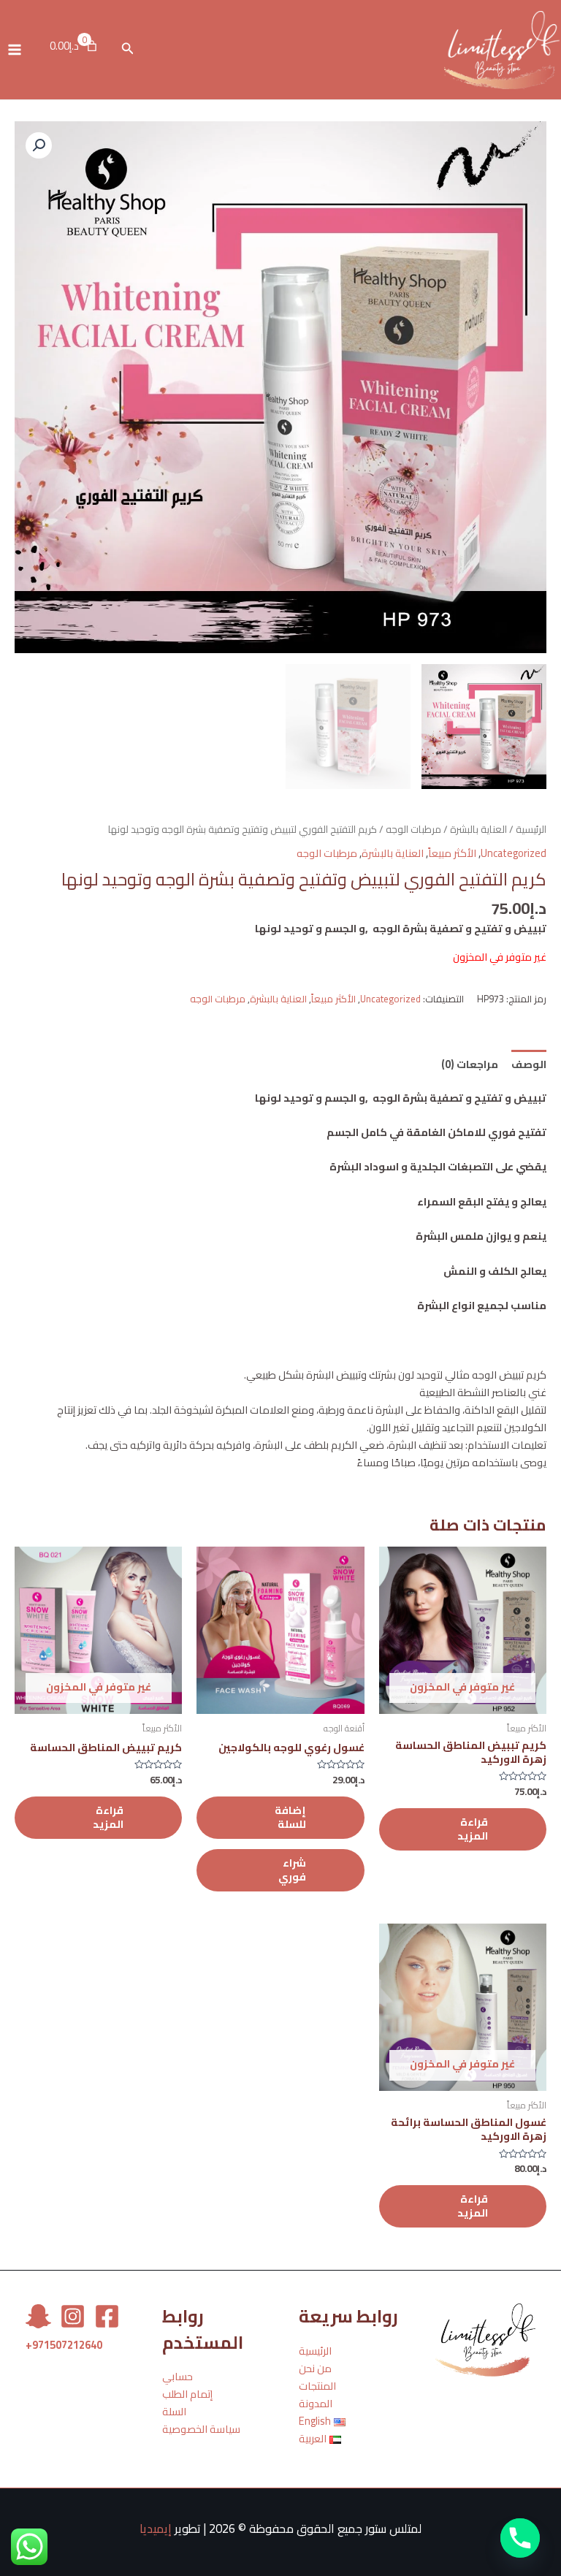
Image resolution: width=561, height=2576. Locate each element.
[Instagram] (73, 2316)
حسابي (178, 2376)
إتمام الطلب (187, 2394)
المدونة (316, 2403)
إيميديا (156, 2529)
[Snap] (38, 2316)
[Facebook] (107, 2316)
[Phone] (520, 2538)
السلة (174, 2411)
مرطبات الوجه (413, 830)
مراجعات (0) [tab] (470, 1064)
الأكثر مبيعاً (452, 853)
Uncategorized (514, 853)
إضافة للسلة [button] (290, 1817)
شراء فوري (292, 1870)
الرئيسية (531, 830)
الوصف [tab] (529, 1064)
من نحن (315, 2368)
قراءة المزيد (473, 1829)
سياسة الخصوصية (201, 2429)
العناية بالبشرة (478, 830)
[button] (39, 145)
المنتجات (317, 2386)
